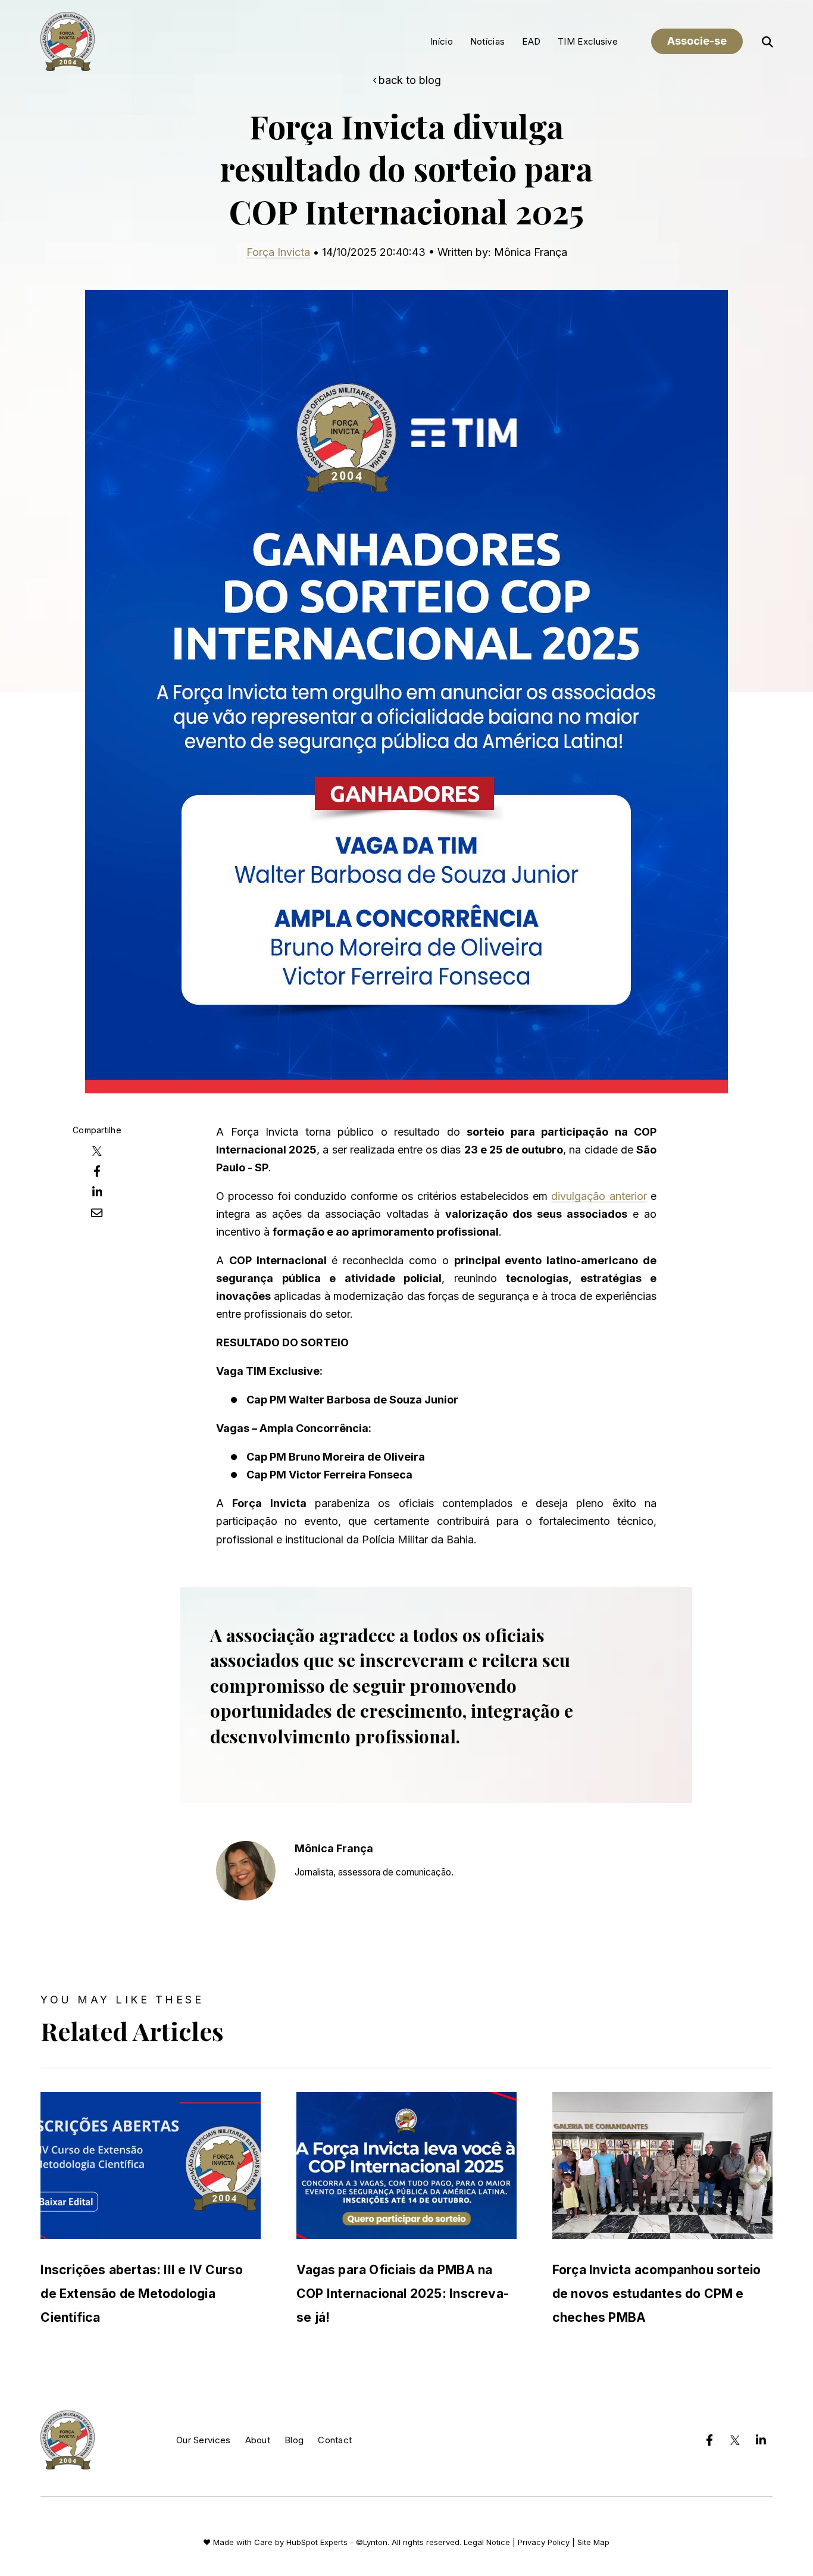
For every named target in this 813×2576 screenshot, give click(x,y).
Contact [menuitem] (335, 2440)
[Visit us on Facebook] (709, 2440)
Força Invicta (278, 252)
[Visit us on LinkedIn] (761, 2440)
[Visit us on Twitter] (735, 2440)
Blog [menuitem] (294, 2440)
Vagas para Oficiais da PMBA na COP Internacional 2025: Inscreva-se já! (403, 2294)
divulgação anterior (599, 1196)
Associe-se (697, 41)
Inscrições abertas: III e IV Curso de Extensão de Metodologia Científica (142, 2294)
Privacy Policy (544, 2542)
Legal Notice (487, 2542)
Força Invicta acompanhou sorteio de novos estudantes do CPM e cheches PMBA (657, 2294)
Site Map (593, 2542)
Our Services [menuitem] (204, 2440)
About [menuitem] (258, 2440)
